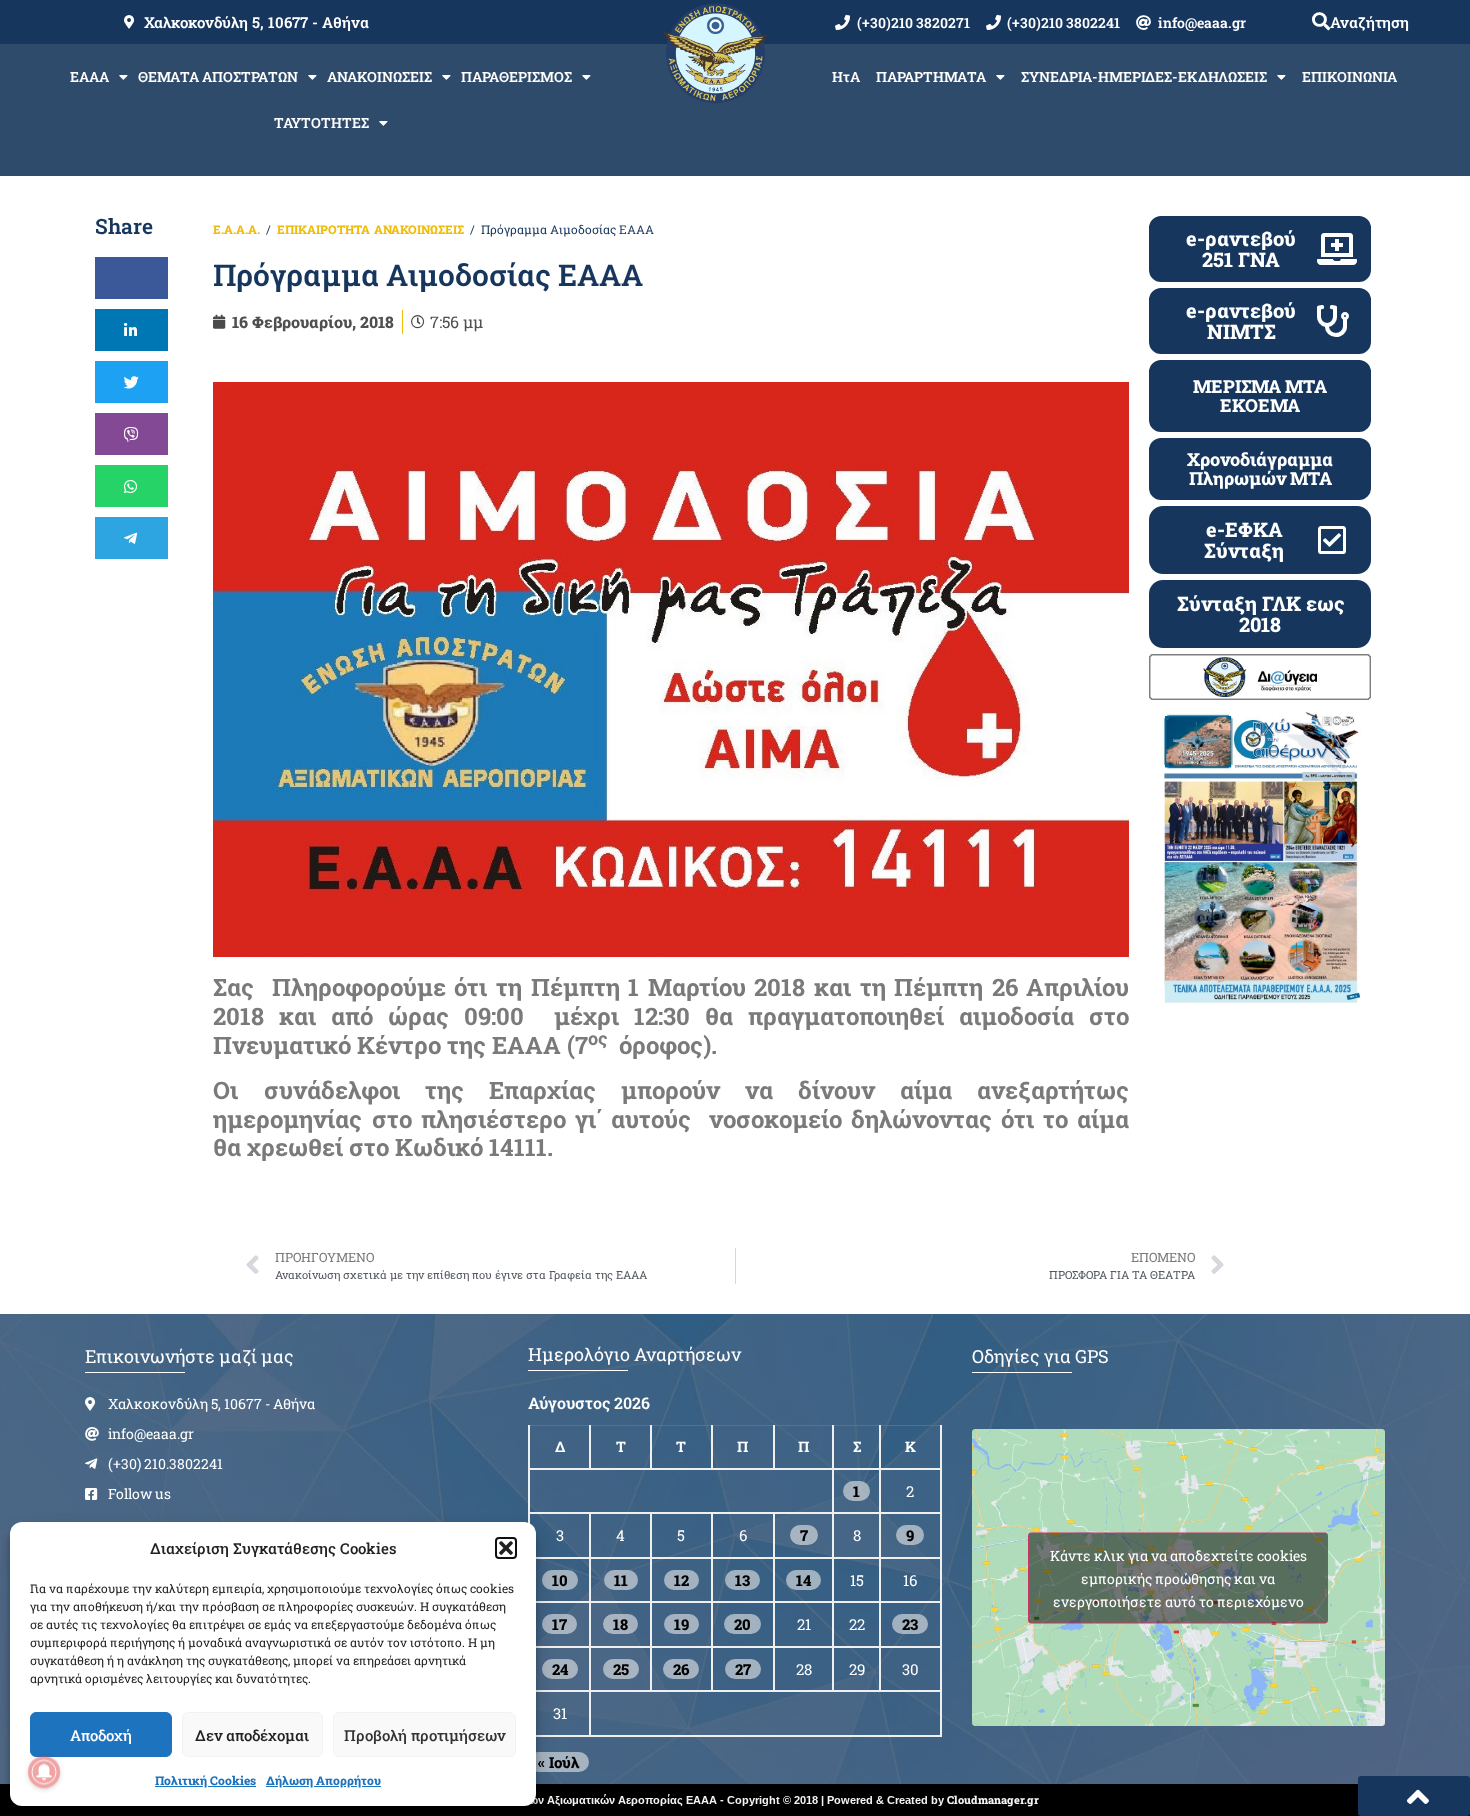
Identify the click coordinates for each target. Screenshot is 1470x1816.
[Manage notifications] (44, 1772)
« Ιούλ (558, 1762)
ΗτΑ (846, 76)
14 (803, 1580)
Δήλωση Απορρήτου (323, 1780)
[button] (506, 1548)
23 (910, 1624)
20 (742, 1624)
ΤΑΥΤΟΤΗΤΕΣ (321, 122)
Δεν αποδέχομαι (252, 1735)
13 (742, 1580)
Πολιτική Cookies (205, 1780)
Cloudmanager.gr (993, 1799)
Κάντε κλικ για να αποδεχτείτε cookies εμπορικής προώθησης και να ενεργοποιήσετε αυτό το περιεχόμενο (1178, 1577)
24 (560, 1669)
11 (621, 1580)
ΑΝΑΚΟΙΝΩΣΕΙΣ (379, 76)
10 (560, 1580)
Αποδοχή (101, 1735)
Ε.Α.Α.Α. (236, 229)
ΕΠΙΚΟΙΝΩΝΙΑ (1349, 76)
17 (559, 1624)
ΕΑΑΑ (89, 76)
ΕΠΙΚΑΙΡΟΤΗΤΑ (323, 229)
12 (681, 1580)
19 (681, 1624)
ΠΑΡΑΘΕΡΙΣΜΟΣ (516, 76)
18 (620, 1624)
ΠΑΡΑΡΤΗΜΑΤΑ (931, 76)
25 (621, 1669)
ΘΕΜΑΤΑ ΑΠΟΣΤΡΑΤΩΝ (218, 76)
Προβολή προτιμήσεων (424, 1735)
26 (681, 1669)
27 (743, 1669)
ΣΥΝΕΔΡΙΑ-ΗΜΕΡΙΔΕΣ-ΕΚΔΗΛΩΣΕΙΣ (1144, 76)
